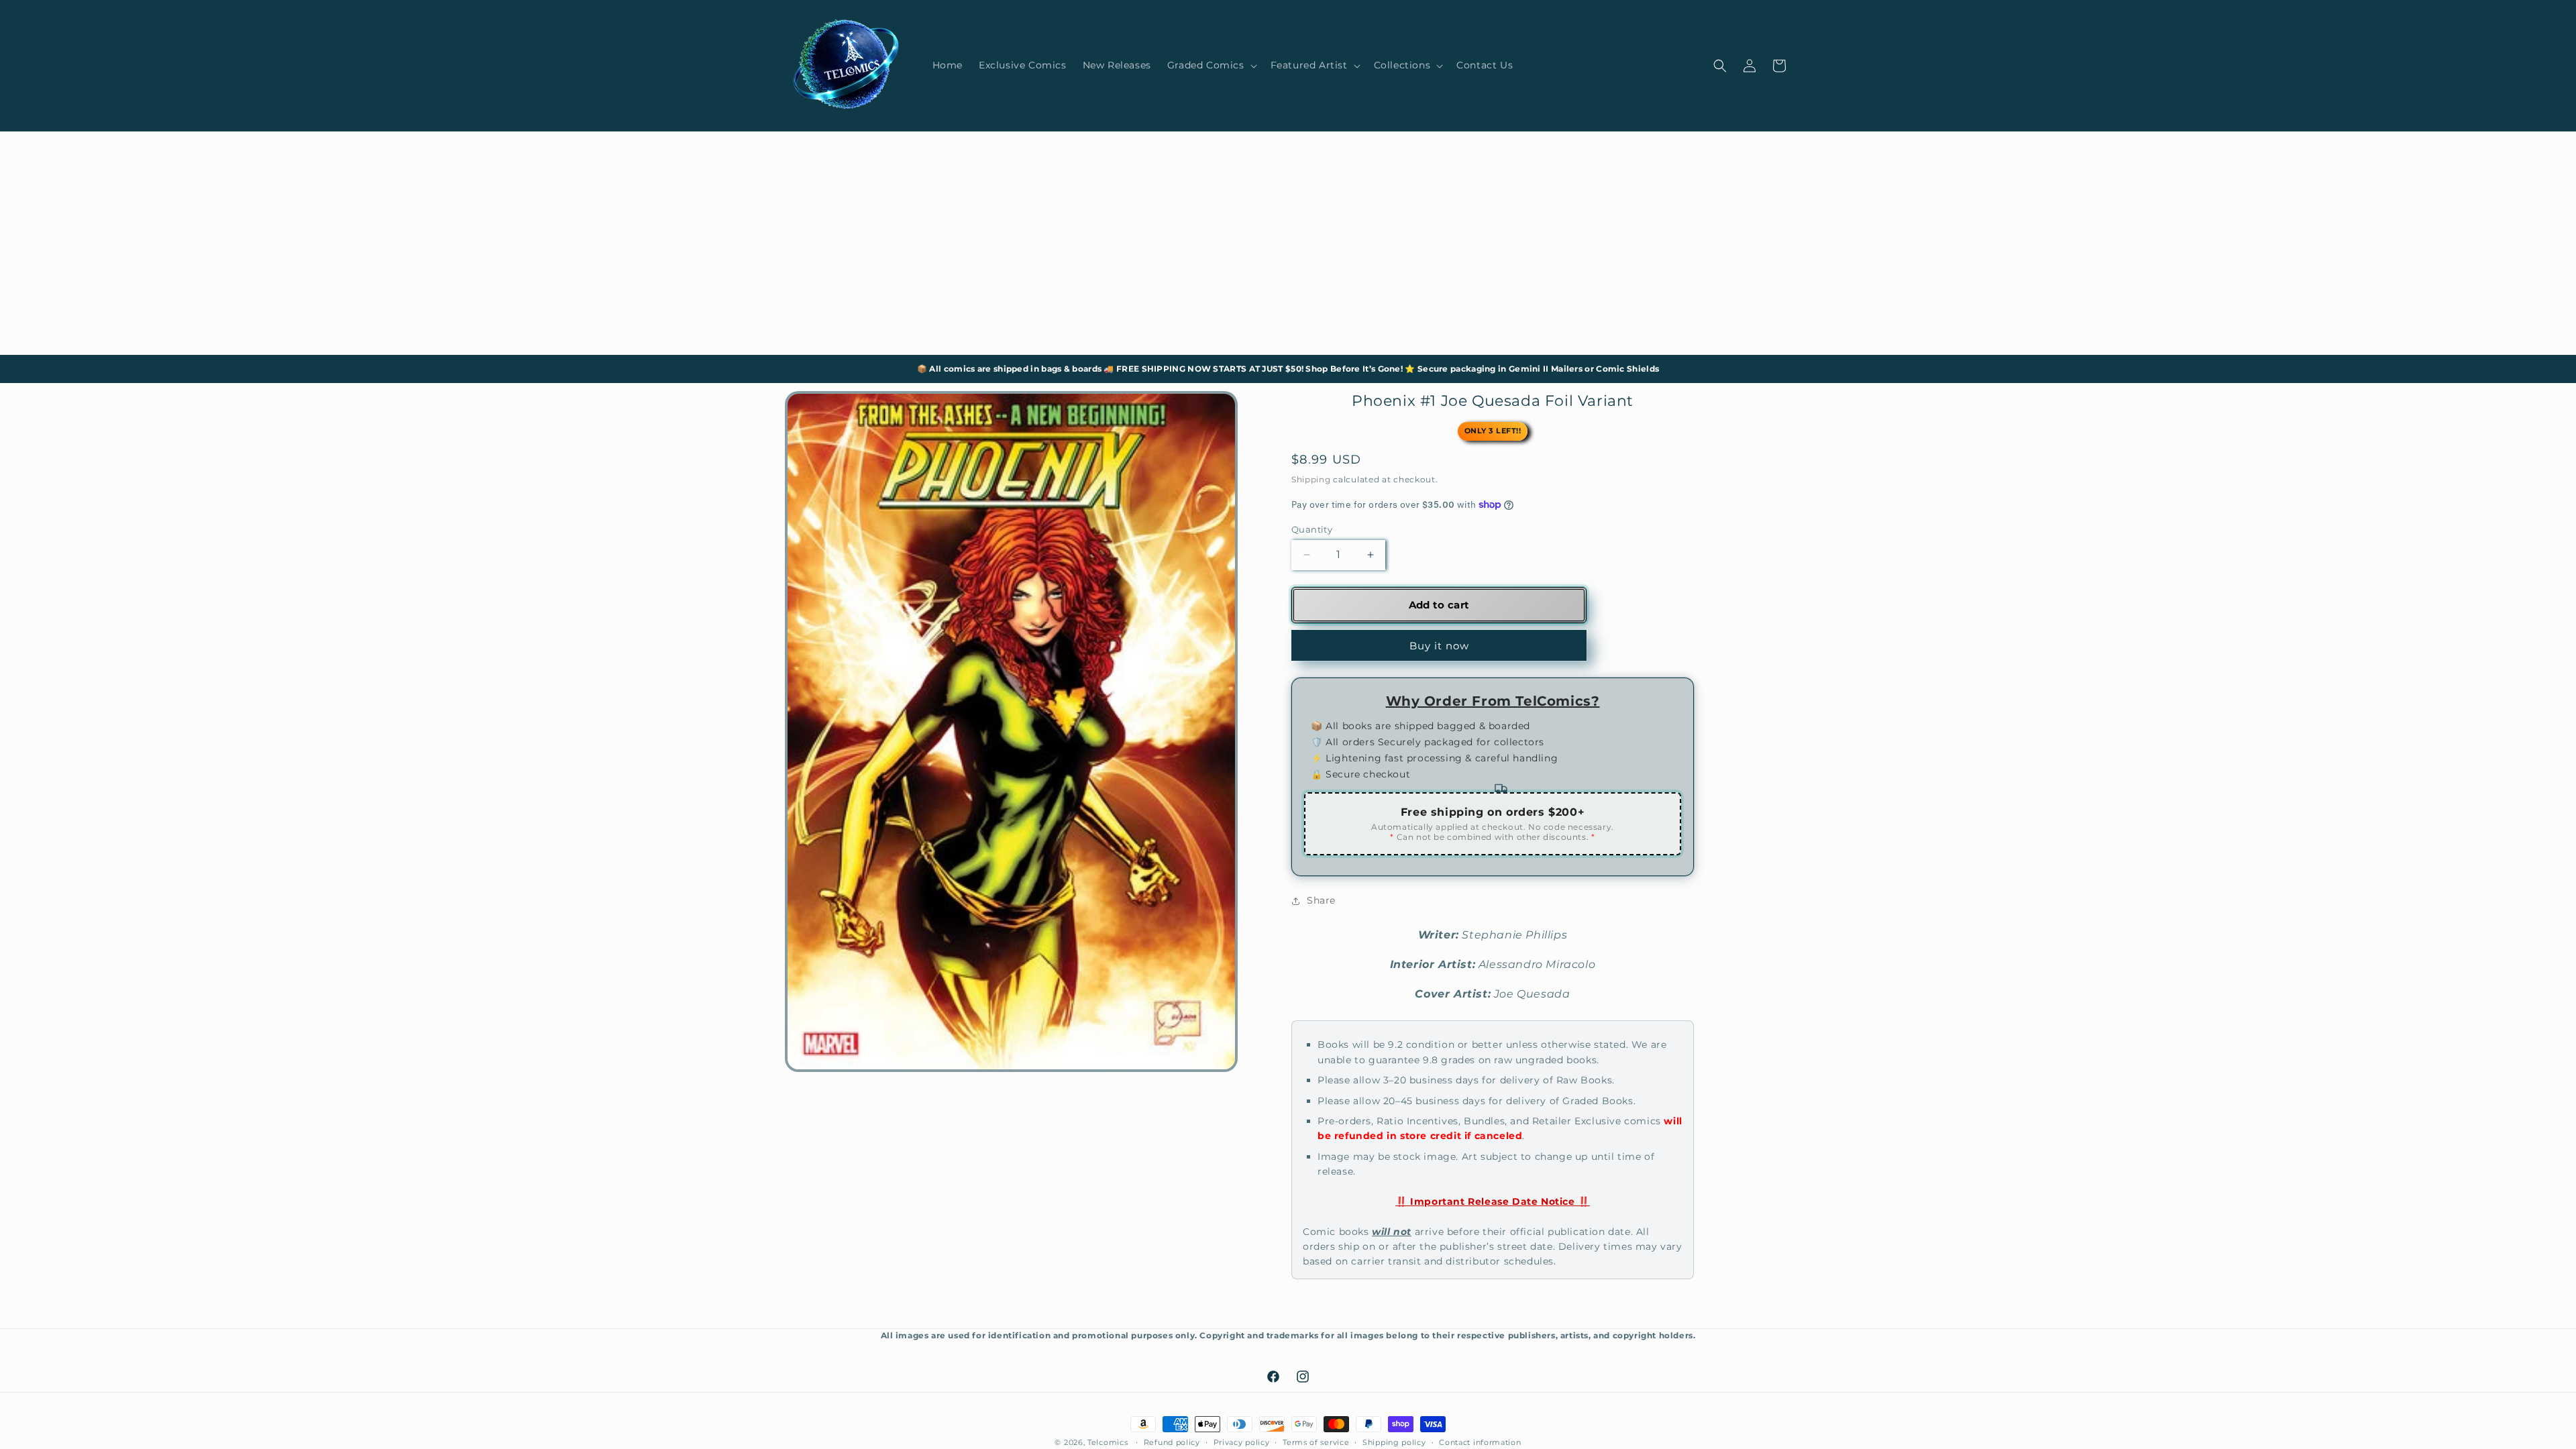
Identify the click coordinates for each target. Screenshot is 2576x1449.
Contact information (1480, 1442)
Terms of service (1316, 1442)
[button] (1211, 65)
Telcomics (1108, 1442)
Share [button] (1321, 900)
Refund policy (1172, 1442)
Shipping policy (1394, 1442)
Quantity (1312, 529)
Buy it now (1439, 646)
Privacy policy (1242, 1442)
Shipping (1311, 479)
